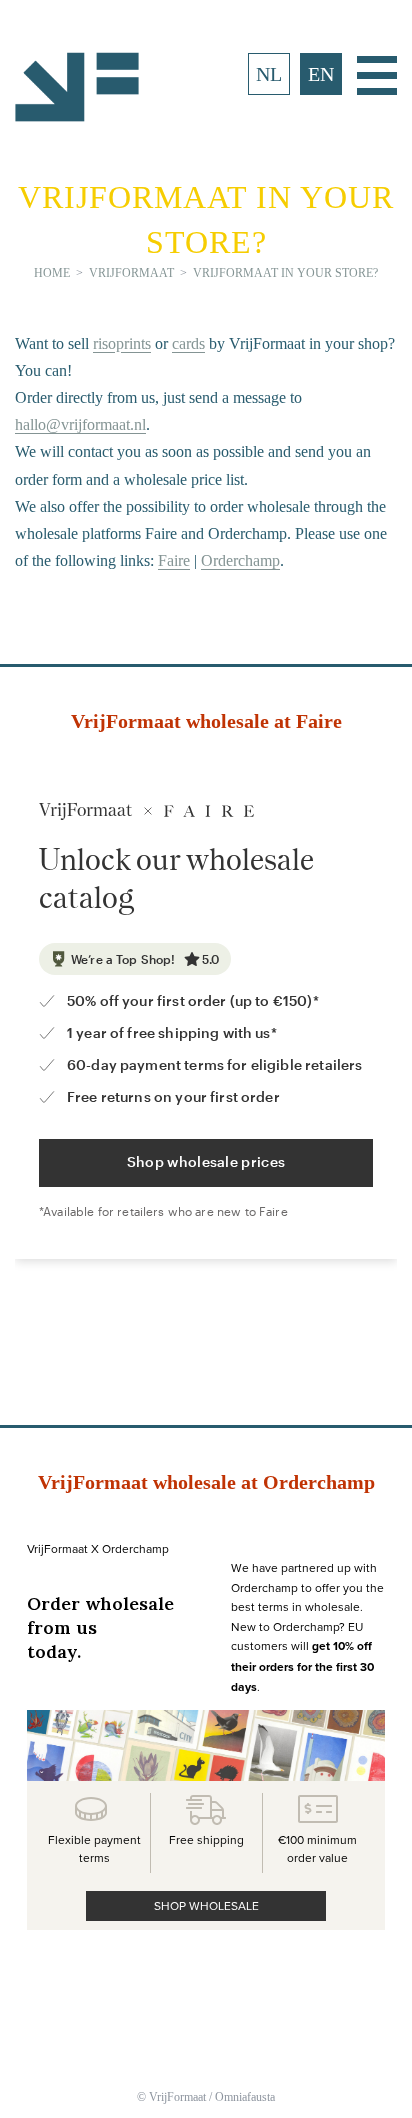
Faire (174, 560)
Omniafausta (245, 2097)
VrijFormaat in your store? (285, 273)
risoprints (122, 343)
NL (269, 74)
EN (321, 74)
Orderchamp (240, 560)
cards (188, 343)
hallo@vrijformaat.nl (80, 424)
